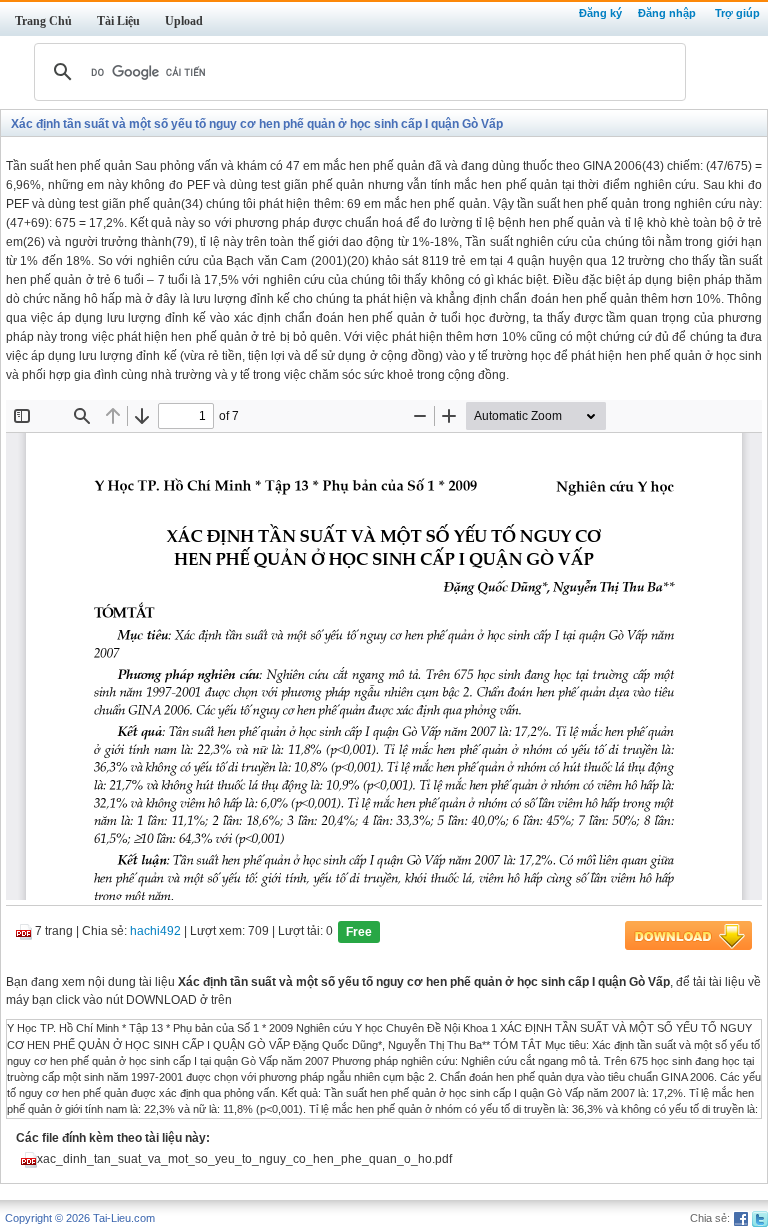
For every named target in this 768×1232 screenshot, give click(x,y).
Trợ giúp (737, 13)
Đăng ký (600, 13)
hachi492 (155, 932)
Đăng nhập (667, 13)
